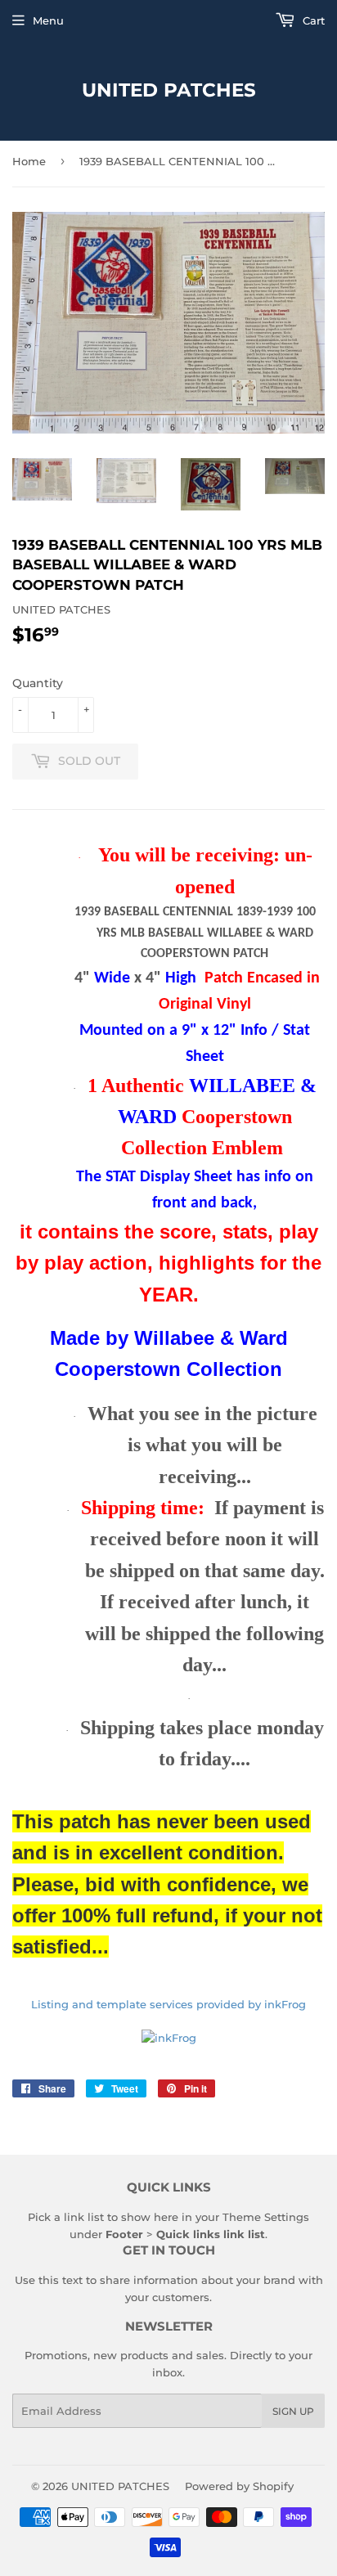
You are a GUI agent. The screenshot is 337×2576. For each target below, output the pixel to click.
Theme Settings (266, 2217)
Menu (48, 20)
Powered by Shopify (239, 2486)
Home (29, 161)
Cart (312, 20)
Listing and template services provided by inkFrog (168, 2004)
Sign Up (293, 2411)
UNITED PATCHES (169, 90)
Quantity (38, 683)
